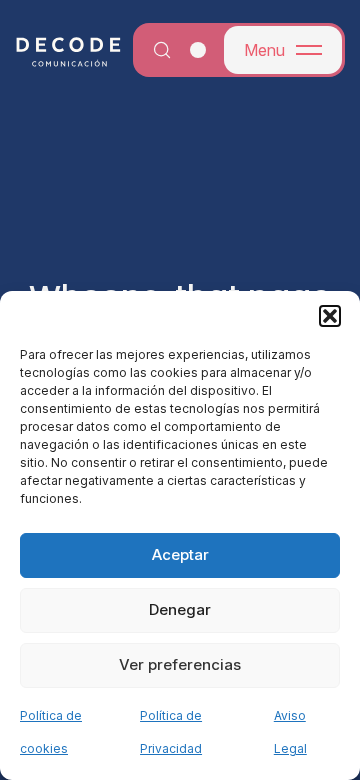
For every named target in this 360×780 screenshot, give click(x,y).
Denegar (180, 609)
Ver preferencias (180, 664)
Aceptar (180, 554)
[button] (330, 316)
